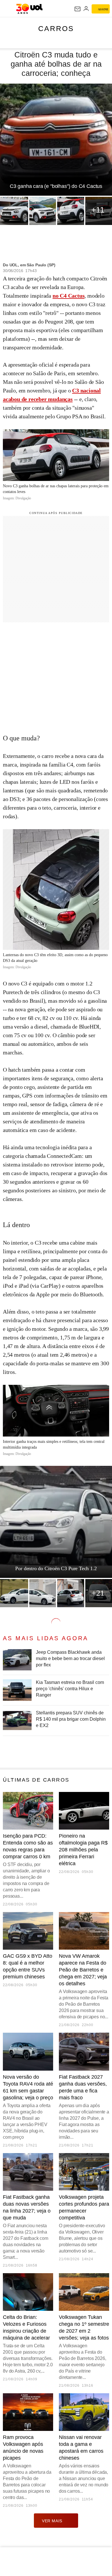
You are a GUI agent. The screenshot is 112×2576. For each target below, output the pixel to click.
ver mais (52, 2521)
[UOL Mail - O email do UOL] (78, 9)
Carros (56, 28)
